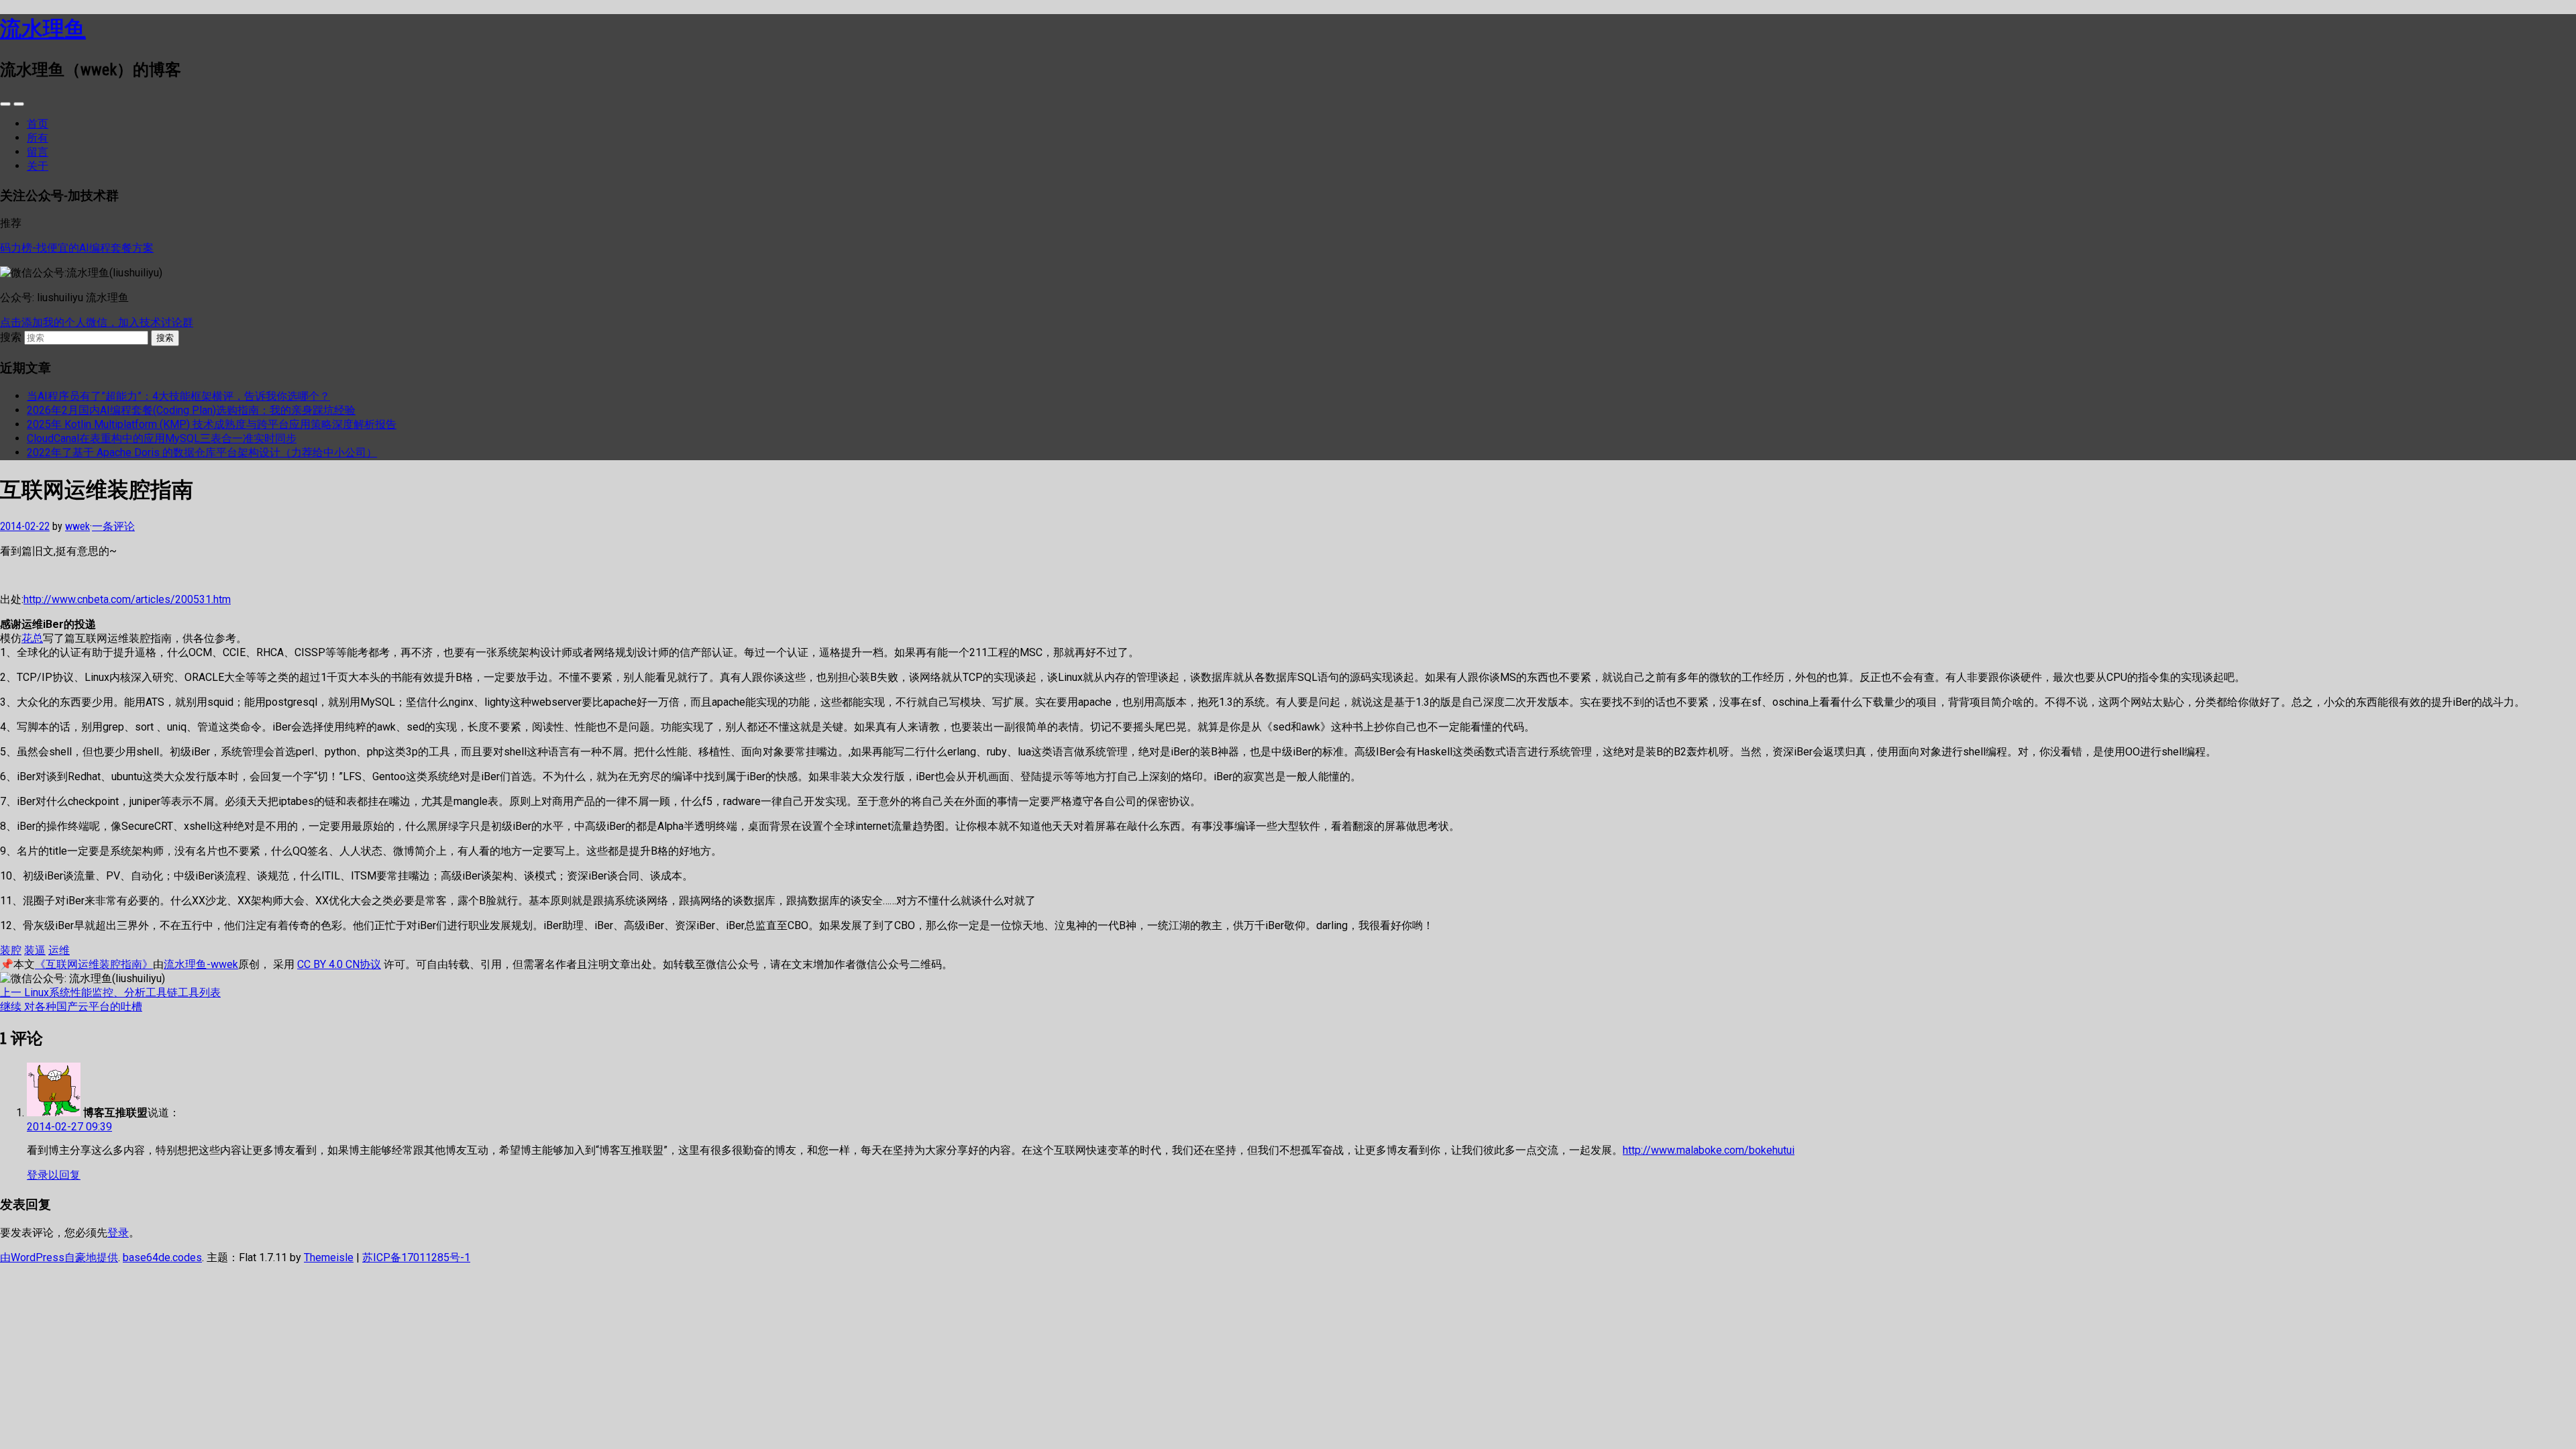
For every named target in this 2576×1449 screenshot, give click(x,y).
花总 (32, 638)
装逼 (35, 950)
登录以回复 (54, 1175)
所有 (38, 138)
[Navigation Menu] (19, 104)
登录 (118, 1233)
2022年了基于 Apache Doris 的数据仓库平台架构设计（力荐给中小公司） (202, 452)
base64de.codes (162, 1257)
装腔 (11, 950)
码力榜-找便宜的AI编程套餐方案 (77, 248)
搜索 (11, 337)
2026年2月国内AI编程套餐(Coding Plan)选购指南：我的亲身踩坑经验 (191, 410)
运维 (59, 950)
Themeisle (329, 1257)
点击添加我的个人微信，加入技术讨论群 (97, 322)
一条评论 (113, 526)
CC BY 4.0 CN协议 (339, 964)
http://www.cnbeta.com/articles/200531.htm (127, 599)
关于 (38, 166)
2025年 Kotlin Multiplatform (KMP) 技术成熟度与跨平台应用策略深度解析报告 (212, 424)
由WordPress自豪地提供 (59, 1257)
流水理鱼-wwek (201, 964)
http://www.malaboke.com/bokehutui (1709, 1150)
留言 (38, 152)
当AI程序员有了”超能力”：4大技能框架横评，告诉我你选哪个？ (178, 396)
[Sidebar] (5, 104)
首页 (38, 124)
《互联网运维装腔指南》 (94, 964)
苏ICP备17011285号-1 (416, 1257)
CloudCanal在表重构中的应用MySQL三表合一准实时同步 (162, 438)
